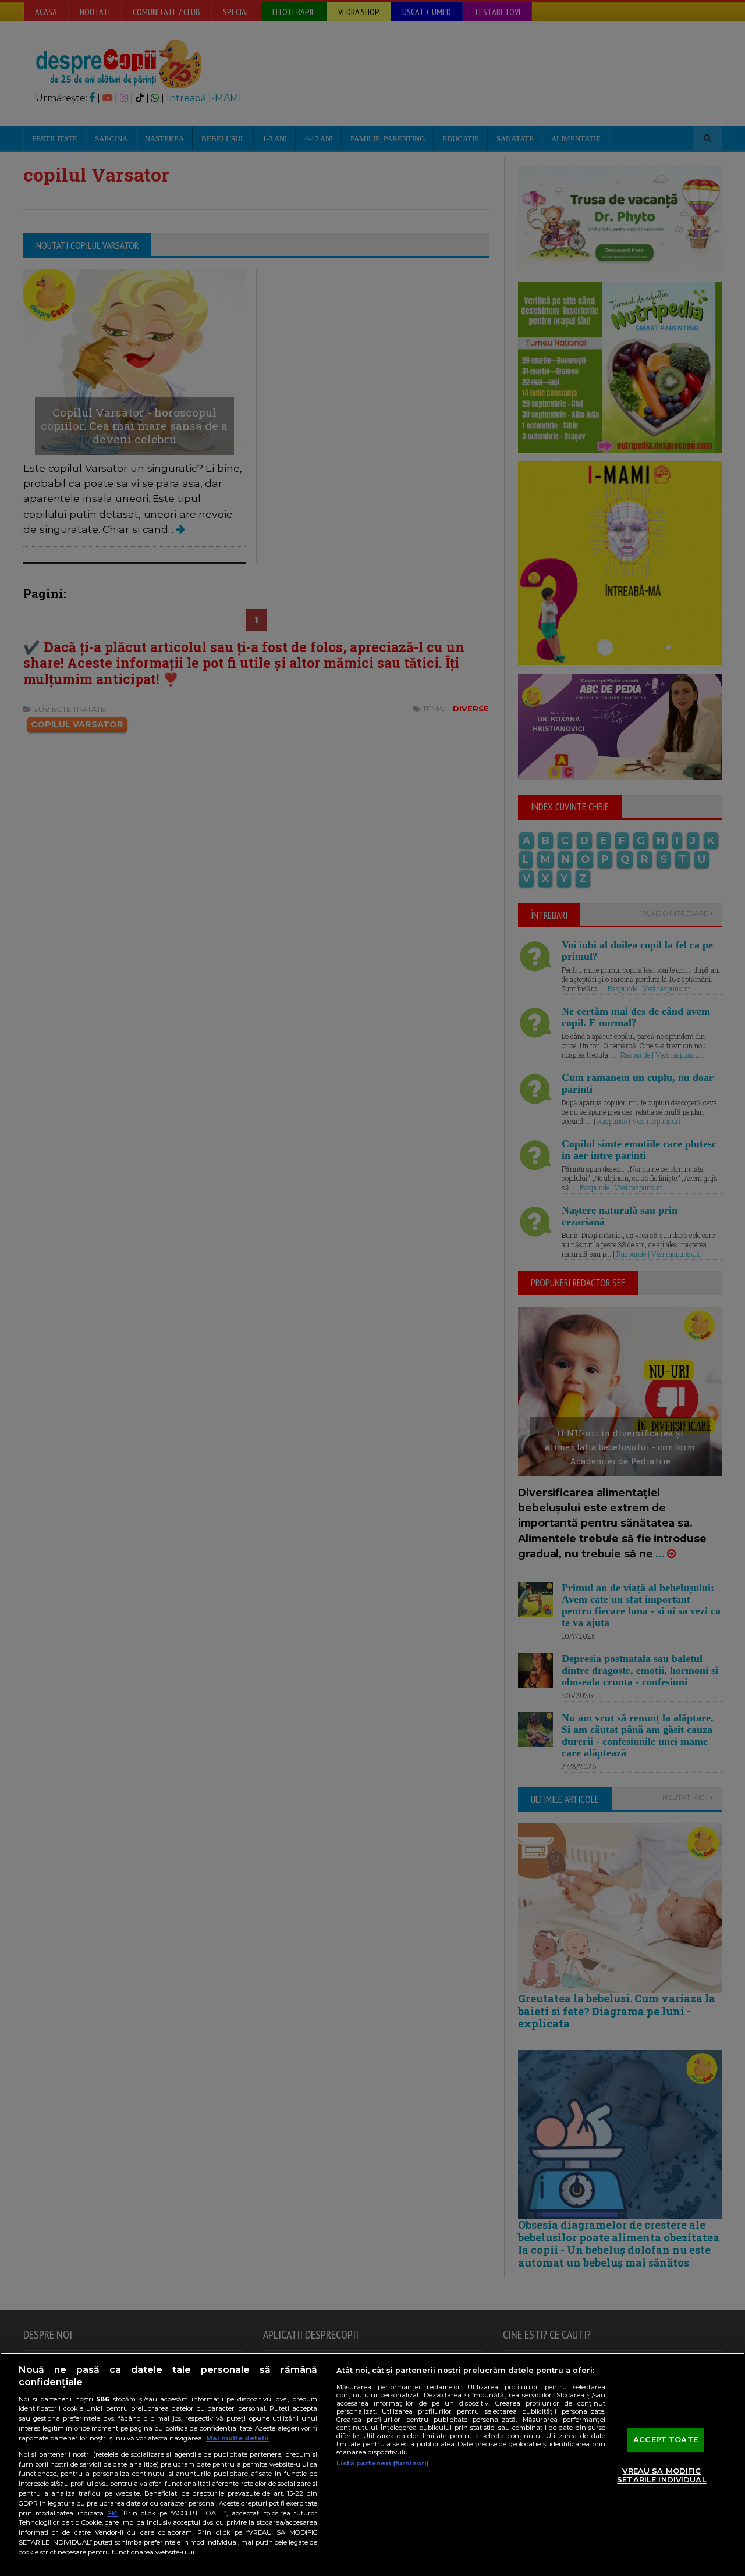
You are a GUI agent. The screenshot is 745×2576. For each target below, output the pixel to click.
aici (113, 2513)
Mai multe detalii (237, 2438)
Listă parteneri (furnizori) (383, 2463)
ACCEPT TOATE (666, 2439)
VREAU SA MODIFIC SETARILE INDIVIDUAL (661, 2475)
